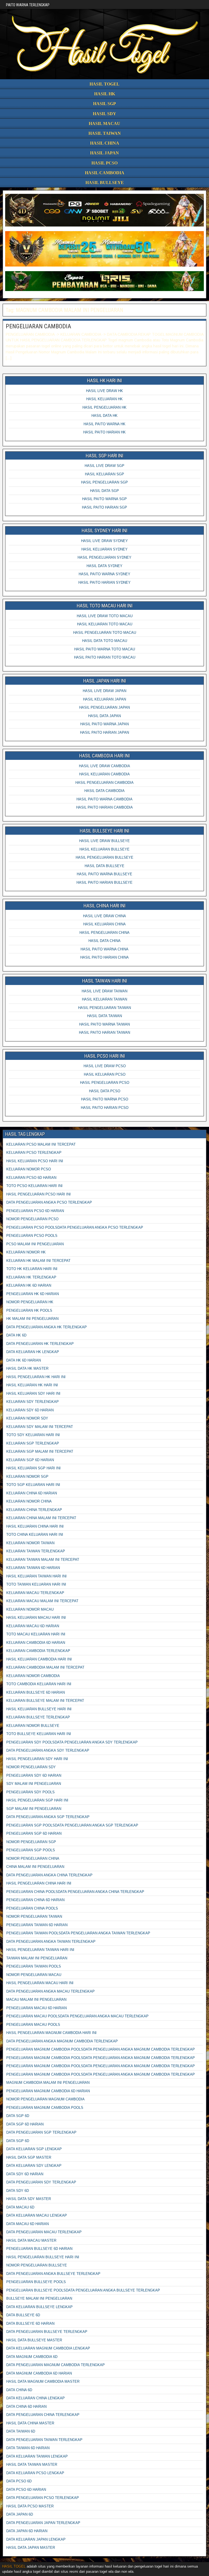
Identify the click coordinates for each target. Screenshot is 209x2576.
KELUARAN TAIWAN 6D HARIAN (33, 1568)
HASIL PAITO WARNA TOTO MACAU (105, 649)
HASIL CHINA (105, 143)
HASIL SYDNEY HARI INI (104, 530)
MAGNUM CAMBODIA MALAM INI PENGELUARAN (48, 2083)
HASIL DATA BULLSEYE (104, 866)
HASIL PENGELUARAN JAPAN (104, 707)
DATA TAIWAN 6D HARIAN (28, 2448)
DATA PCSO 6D (19, 2481)
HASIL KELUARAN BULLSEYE (104, 849)
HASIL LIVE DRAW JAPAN (104, 691)
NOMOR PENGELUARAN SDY (31, 1767)
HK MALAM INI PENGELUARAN (32, 1319)
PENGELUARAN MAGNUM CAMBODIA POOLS (45, 2108)
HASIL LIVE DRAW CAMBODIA (104, 766)
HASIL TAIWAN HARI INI (105, 981)
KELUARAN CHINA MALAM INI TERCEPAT (41, 1518)
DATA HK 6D (16, 1335)
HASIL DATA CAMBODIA (104, 791)
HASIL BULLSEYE (105, 183)
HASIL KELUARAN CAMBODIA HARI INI (39, 1659)
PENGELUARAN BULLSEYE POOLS (36, 2282)
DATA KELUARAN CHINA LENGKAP (36, 2398)
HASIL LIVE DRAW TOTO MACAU (105, 616)
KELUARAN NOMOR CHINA (29, 1501)
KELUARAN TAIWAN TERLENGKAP (36, 1551)
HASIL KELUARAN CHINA (104, 924)
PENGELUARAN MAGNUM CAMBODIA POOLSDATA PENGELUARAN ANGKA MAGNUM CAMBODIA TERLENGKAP (101, 2049)
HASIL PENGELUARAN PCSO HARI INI (39, 1194)
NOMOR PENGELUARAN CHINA (33, 1858)
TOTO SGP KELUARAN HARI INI (33, 1485)
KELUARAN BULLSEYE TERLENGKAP (38, 1717)
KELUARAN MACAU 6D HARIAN (33, 1626)
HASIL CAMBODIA (105, 173)
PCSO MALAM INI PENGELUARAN (35, 1244)
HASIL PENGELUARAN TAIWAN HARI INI (40, 1950)
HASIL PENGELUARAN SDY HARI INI (37, 1759)
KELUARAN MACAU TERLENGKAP (35, 1593)
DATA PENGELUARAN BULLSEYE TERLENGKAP (47, 2332)
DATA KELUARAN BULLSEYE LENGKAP (39, 2307)
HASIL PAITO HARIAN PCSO (105, 1108)
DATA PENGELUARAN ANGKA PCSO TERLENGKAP (49, 1202)
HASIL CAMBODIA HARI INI (104, 756)
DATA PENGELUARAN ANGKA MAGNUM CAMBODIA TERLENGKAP (62, 2041)
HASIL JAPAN (104, 153)
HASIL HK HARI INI (104, 380)
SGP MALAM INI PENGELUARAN (34, 1809)
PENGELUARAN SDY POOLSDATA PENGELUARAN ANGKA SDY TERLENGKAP (72, 1742)
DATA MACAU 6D (20, 2207)
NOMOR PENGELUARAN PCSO (32, 1219)
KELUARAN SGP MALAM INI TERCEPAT (40, 1451)
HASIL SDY (104, 114)
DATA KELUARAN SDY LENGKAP (34, 2166)
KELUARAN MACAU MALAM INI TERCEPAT (42, 1601)
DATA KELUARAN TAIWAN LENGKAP (37, 2456)
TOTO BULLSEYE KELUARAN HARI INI (39, 1734)
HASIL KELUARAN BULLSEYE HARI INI (39, 1709)
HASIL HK (105, 94)
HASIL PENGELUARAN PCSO (105, 1083)
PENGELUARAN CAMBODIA (38, 326)
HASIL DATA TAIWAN (104, 1016)
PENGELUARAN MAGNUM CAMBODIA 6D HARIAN (48, 2091)
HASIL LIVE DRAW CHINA (104, 916)
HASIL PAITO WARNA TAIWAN (104, 1024)
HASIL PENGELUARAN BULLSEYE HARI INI (43, 2257)
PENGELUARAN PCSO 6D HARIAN (35, 1211)
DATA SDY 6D (18, 2191)
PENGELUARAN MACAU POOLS (33, 2025)
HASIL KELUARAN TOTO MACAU (105, 624)
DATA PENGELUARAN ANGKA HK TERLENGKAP (47, 1327)
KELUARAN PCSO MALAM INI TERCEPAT (41, 1144)
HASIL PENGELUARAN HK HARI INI (36, 1377)
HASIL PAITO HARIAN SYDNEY (104, 582)
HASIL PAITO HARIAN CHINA (104, 957)
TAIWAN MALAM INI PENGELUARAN (37, 1958)
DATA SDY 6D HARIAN (25, 2174)
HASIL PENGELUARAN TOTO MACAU (105, 633)
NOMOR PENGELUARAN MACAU (34, 1975)
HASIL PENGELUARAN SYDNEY (104, 557)
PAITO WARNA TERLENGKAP (28, 5)
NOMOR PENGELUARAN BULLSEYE (37, 2265)
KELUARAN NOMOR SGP (27, 1477)
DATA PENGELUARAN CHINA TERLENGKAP (43, 2415)
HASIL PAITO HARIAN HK (104, 432)
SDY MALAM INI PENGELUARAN (34, 1784)
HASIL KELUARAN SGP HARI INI (33, 1468)
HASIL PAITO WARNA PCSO (105, 1099)
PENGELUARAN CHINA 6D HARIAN (35, 1900)
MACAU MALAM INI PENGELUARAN (36, 2000)
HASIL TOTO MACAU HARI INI (105, 606)
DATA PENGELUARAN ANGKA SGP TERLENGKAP (48, 1817)
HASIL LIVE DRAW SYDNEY (104, 541)
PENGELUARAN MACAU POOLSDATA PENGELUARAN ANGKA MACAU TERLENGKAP (77, 2016)
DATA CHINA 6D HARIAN (26, 2407)
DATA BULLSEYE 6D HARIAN (30, 2323)
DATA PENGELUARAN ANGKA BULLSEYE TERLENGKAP (53, 2274)
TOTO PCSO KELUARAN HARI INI (34, 1186)
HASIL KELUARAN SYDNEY (104, 549)
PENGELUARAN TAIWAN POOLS (34, 1966)
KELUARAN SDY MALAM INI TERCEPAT (40, 1427)
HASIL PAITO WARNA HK (104, 424)
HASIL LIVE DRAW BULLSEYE (104, 841)
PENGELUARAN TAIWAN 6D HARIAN (37, 1925)
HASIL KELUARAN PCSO (105, 1074)
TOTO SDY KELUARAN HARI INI (33, 1435)
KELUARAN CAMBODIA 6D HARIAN (36, 1643)
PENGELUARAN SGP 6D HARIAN (34, 1833)
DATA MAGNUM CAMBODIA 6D (32, 2357)
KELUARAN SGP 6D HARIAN (30, 1460)
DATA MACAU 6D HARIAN (27, 2224)
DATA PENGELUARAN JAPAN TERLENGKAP (43, 2523)
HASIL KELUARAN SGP (104, 474)
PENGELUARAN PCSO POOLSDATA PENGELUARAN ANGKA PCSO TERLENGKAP (75, 1227)
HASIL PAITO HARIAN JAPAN (104, 732)
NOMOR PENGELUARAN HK (30, 1302)
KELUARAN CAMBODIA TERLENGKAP (38, 1651)
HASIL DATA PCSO (105, 1091)
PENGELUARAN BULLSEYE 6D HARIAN (39, 2249)
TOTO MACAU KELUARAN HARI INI (36, 1634)
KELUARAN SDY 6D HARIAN (30, 1410)
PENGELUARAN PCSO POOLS (32, 1236)
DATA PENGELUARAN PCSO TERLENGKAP (43, 2498)
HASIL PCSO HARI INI (105, 1056)
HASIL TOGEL (104, 84)
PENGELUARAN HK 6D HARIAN (33, 1294)
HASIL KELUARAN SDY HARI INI (33, 1393)
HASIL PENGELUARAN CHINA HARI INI (39, 1883)
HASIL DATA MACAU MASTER (31, 2240)
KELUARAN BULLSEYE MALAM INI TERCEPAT (45, 1701)
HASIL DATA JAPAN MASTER (31, 2548)
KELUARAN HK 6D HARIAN (29, 1285)
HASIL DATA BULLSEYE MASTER (34, 2340)
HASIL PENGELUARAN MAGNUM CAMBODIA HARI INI (51, 2033)
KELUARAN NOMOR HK (26, 1252)
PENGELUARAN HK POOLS (29, 1310)
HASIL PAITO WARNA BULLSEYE (104, 874)
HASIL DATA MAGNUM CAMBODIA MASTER (43, 2381)
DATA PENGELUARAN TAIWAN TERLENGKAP (44, 2440)
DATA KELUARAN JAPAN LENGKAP (36, 2539)
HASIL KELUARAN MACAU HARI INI (36, 1618)
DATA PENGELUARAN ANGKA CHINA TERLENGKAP (49, 1875)
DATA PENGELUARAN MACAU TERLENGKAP (44, 2232)
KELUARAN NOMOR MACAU (30, 1609)
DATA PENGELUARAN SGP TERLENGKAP (41, 2132)
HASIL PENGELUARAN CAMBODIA (104, 783)
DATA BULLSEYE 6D (23, 2315)
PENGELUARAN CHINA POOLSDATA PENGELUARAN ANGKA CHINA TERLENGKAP (75, 1892)
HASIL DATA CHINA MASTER (30, 2423)
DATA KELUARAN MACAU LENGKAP (37, 2215)
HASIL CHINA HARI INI (104, 906)
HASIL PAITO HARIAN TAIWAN (104, 1032)
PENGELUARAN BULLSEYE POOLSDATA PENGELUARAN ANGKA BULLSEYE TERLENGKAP (83, 2290)
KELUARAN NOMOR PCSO (29, 1169)
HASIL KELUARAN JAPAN (104, 699)
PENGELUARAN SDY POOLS (30, 1792)
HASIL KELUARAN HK (104, 399)
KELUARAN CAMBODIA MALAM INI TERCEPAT (45, 1667)
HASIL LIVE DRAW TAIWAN (104, 991)
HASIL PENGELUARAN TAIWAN (104, 1008)
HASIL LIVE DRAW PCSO (105, 1066)
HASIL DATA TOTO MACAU (105, 641)
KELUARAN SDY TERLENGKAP (33, 1402)
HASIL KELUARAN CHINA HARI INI (35, 1526)
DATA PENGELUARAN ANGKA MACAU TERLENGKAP (50, 1991)
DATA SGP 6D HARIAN (25, 2124)
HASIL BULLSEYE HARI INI (104, 831)
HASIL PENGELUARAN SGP (104, 482)
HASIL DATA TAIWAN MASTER (32, 2465)
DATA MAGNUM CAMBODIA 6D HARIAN (39, 2373)
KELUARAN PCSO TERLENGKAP (34, 1153)
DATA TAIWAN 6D (21, 2431)
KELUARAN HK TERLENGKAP (31, 1277)
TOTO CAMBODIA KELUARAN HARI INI (39, 1684)
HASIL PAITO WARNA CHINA (104, 949)
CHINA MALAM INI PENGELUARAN (35, 1867)
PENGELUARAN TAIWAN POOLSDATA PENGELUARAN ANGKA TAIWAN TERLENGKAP (78, 1933)
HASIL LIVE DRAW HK (104, 391)
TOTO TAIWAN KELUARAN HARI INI (36, 1584)
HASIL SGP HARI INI (104, 456)
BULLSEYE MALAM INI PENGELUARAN (39, 2298)
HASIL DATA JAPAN (104, 716)
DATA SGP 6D (18, 2116)
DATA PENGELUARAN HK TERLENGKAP (40, 1344)
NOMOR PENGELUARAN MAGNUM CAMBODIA (45, 2099)
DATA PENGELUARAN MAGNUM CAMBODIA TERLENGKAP (56, 2365)
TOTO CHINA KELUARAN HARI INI (35, 1535)
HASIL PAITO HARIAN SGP (104, 507)
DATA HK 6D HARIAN (24, 1360)
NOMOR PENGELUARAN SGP (31, 1842)
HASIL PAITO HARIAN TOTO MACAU (105, 657)
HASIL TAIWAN (105, 133)
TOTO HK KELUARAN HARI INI (32, 1269)
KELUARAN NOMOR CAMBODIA (33, 1676)
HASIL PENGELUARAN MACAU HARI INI (40, 1983)
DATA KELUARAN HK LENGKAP (33, 1352)
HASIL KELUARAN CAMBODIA (104, 774)
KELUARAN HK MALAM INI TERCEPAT (38, 1261)
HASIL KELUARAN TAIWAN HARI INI (36, 1576)
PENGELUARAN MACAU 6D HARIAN (36, 2008)
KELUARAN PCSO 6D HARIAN (31, 1178)
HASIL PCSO (104, 163)
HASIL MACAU (104, 123)
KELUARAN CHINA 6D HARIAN (32, 1493)
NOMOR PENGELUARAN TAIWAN (34, 1916)
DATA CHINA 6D (19, 2390)
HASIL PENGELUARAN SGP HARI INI (37, 1800)
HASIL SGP (104, 104)
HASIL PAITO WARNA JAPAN (104, 724)
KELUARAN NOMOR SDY (27, 1418)
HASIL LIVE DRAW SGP (104, 466)
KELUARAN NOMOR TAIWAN (30, 1543)
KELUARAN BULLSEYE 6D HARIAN (36, 1692)
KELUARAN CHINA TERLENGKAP (34, 1510)
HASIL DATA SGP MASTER (29, 2157)
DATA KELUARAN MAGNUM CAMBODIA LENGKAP (48, 2348)
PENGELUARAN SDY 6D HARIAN (34, 1775)
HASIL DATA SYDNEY (104, 566)
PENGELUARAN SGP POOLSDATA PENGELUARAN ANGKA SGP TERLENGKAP (72, 1825)
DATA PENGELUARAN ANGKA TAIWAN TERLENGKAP (51, 1942)
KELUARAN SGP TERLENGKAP (33, 1443)
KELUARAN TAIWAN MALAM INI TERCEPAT (43, 1560)
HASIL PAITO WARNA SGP (104, 499)
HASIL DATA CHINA (104, 941)
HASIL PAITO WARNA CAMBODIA (104, 799)
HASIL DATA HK (104, 416)
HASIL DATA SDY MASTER (29, 2199)
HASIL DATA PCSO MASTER (30, 2506)
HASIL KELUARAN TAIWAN (104, 999)
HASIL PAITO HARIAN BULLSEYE (104, 882)
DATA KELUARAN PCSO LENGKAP (35, 2473)
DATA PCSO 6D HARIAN (26, 2490)
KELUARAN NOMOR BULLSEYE (33, 1726)
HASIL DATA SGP (104, 491)
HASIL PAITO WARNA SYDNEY (104, 574)
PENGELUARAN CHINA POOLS (32, 1908)
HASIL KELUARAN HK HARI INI (32, 1385)
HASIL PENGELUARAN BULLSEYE (104, 857)
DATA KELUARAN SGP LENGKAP (34, 2149)
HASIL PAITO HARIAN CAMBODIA (104, 807)
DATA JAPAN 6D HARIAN (27, 2531)
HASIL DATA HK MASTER (27, 1368)
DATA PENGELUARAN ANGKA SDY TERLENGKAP (48, 1750)
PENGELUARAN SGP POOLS (31, 1850)
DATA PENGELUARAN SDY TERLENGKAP (41, 2182)
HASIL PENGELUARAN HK (104, 407)
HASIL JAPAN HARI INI (105, 681)
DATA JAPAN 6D (20, 2514)
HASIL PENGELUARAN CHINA (104, 933)
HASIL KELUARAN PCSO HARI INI (35, 1161)
